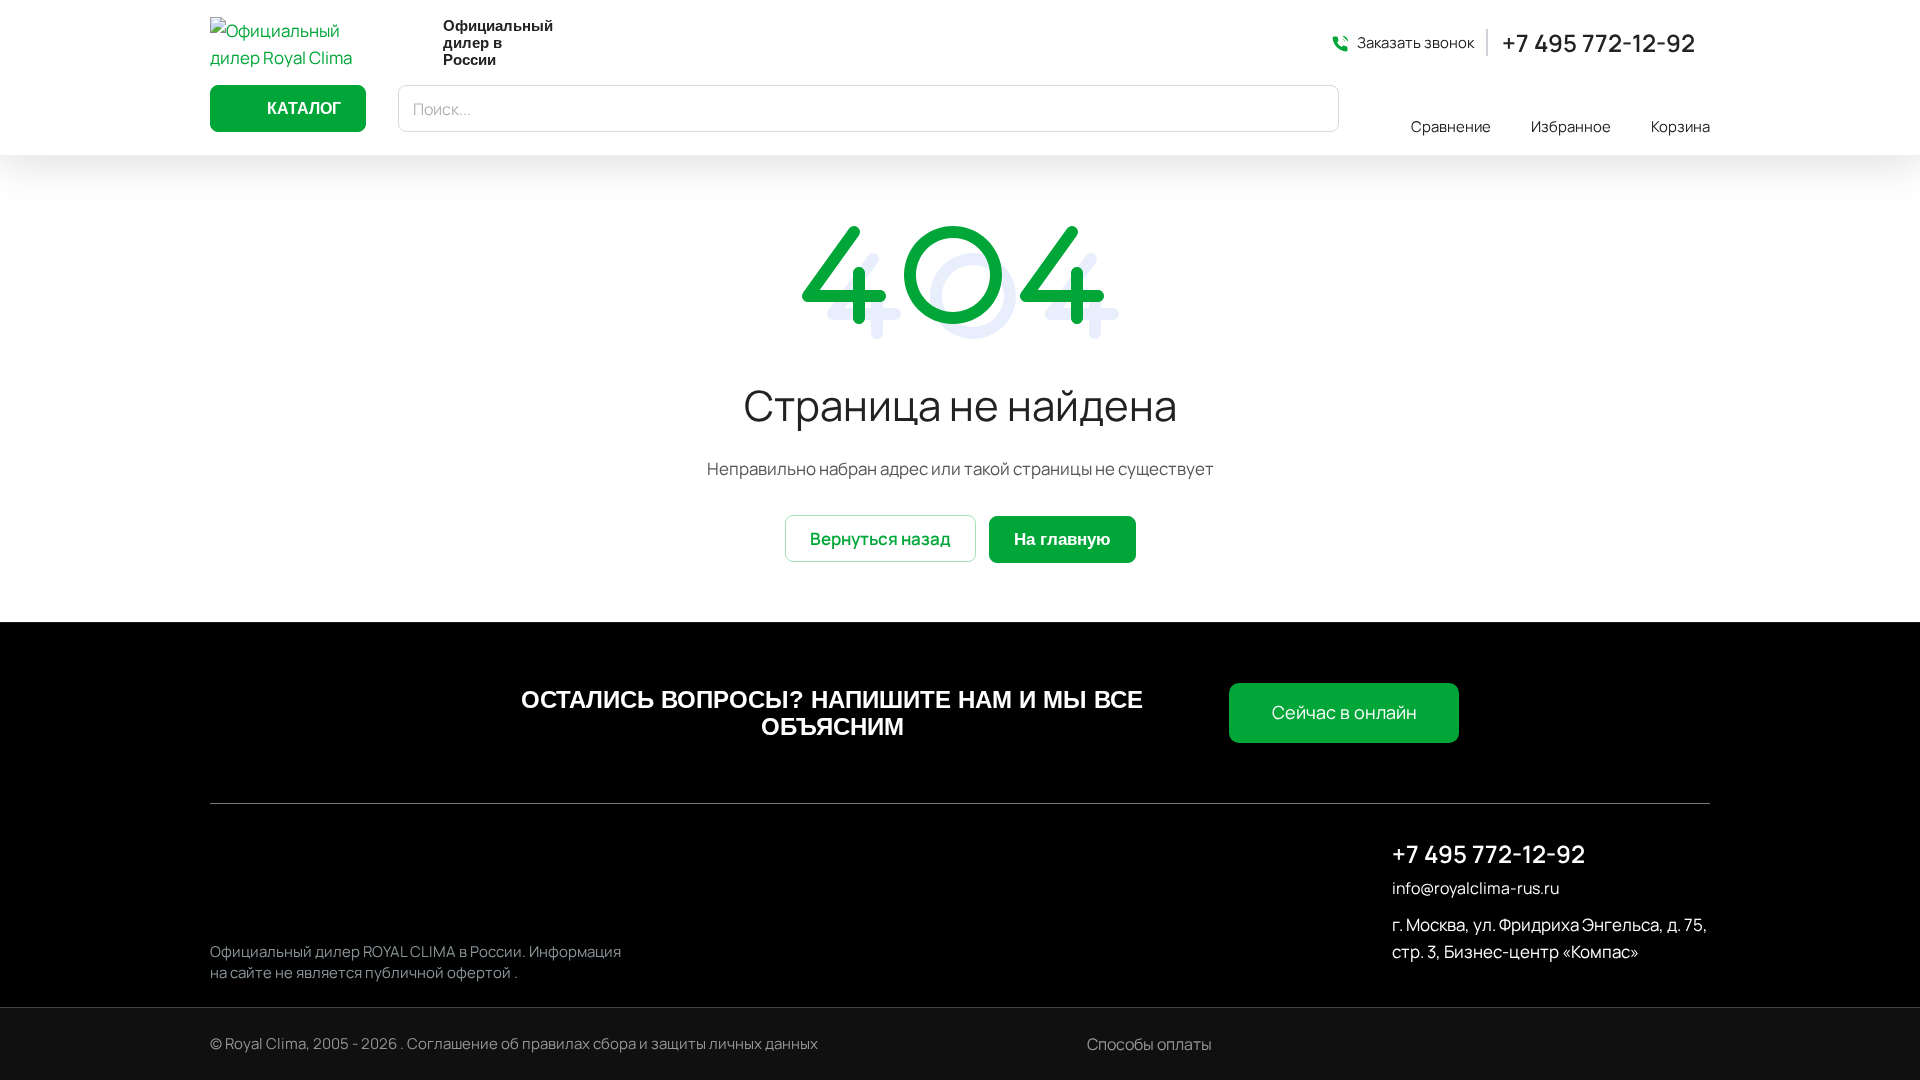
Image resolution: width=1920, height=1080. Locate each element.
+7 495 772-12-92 (1598, 42)
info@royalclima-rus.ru (1475, 888)
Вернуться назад (880, 538)
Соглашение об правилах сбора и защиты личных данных (612, 1043)
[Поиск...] (1314, 108)
